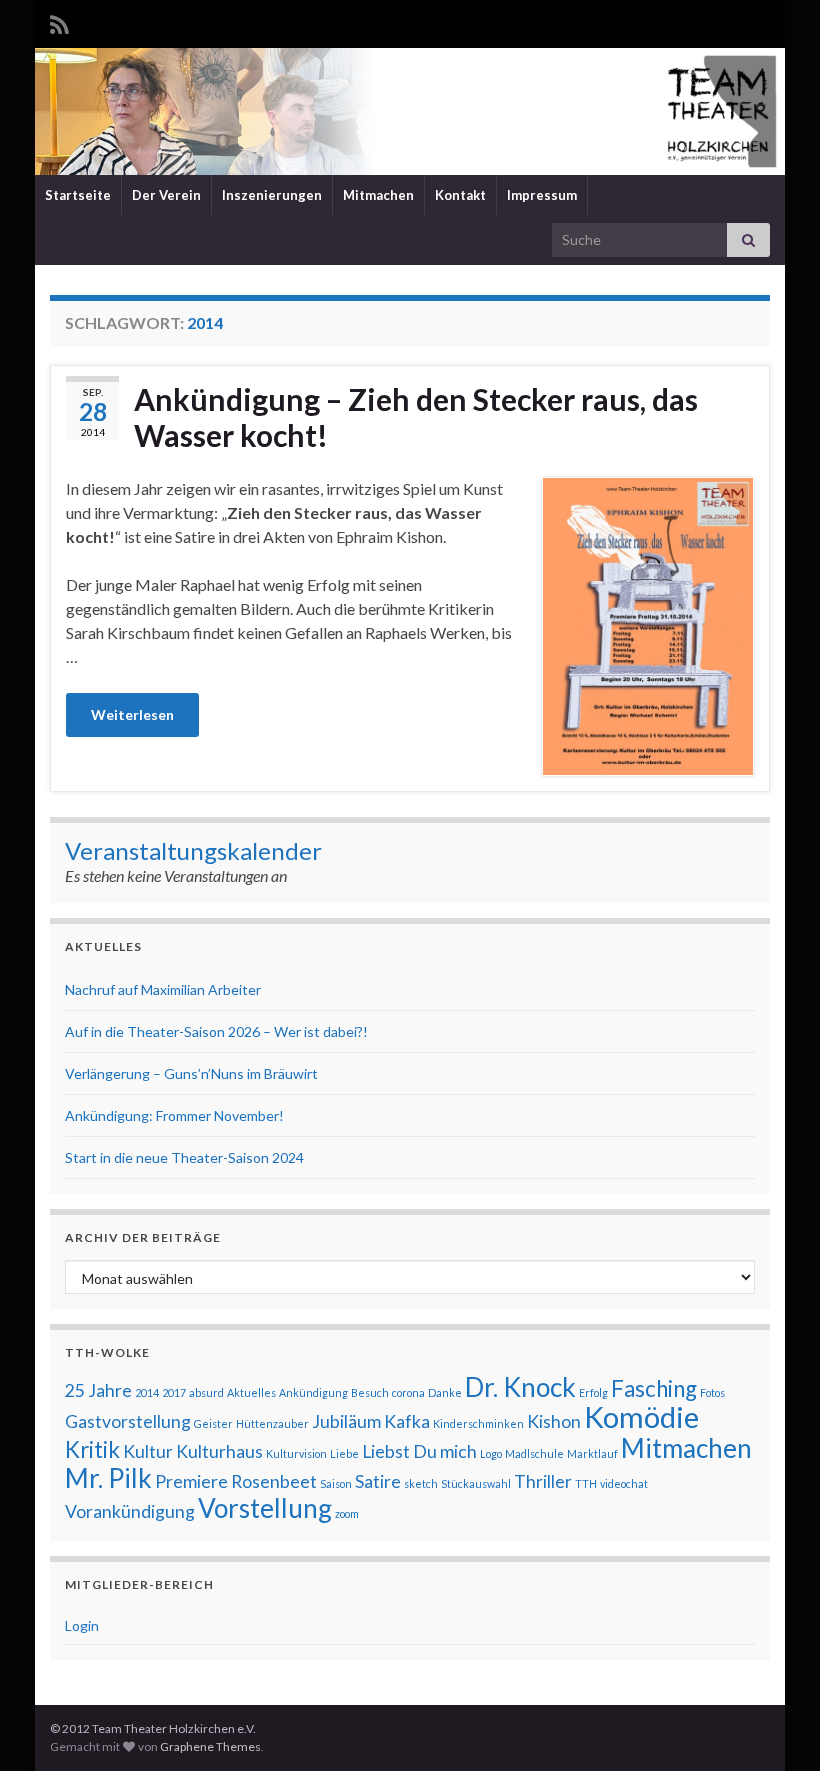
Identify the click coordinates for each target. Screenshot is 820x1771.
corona (408, 1392)
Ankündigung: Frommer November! (174, 1115)
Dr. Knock (520, 1387)
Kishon (554, 1421)
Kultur (148, 1451)
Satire (378, 1481)
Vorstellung (265, 1508)
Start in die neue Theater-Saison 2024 (184, 1157)
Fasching (654, 1388)
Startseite (78, 195)
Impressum (542, 195)
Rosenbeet (274, 1481)
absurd (206, 1392)
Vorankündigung (130, 1511)
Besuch (370, 1392)
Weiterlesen (132, 714)
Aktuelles (251, 1392)
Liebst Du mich (419, 1451)
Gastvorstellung (128, 1421)
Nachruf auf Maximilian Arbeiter (163, 989)
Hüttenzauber (272, 1423)
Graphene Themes (210, 1746)
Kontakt (460, 195)
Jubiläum (346, 1421)
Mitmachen (378, 195)
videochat (624, 1483)
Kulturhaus (219, 1451)
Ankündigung (313, 1392)
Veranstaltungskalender (193, 850)
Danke (445, 1392)
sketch (421, 1483)
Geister (213, 1423)
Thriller (543, 1481)
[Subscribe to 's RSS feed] (59, 21)
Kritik (92, 1449)
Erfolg (593, 1392)
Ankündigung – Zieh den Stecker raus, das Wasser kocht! (416, 417)
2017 (174, 1392)
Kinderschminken (478, 1423)
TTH (586, 1483)
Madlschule (534, 1453)
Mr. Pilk (108, 1478)
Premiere (191, 1481)
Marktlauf (592, 1453)
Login (82, 1625)
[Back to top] (775, 1726)
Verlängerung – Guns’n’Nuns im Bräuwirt (191, 1073)
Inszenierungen (272, 195)
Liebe (344, 1453)
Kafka (407, 1421)
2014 (147, 1392)
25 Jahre (98, 1390)
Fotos (712, 1392)
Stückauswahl (476, 1483)
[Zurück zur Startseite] (410, 111)
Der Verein (166, 195)
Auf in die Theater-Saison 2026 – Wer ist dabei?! (216, 1031)
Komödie (641, 1416)
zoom (347, 1513)
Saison (336, 1483)
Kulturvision (296, 1453)
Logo (491, 1453)
